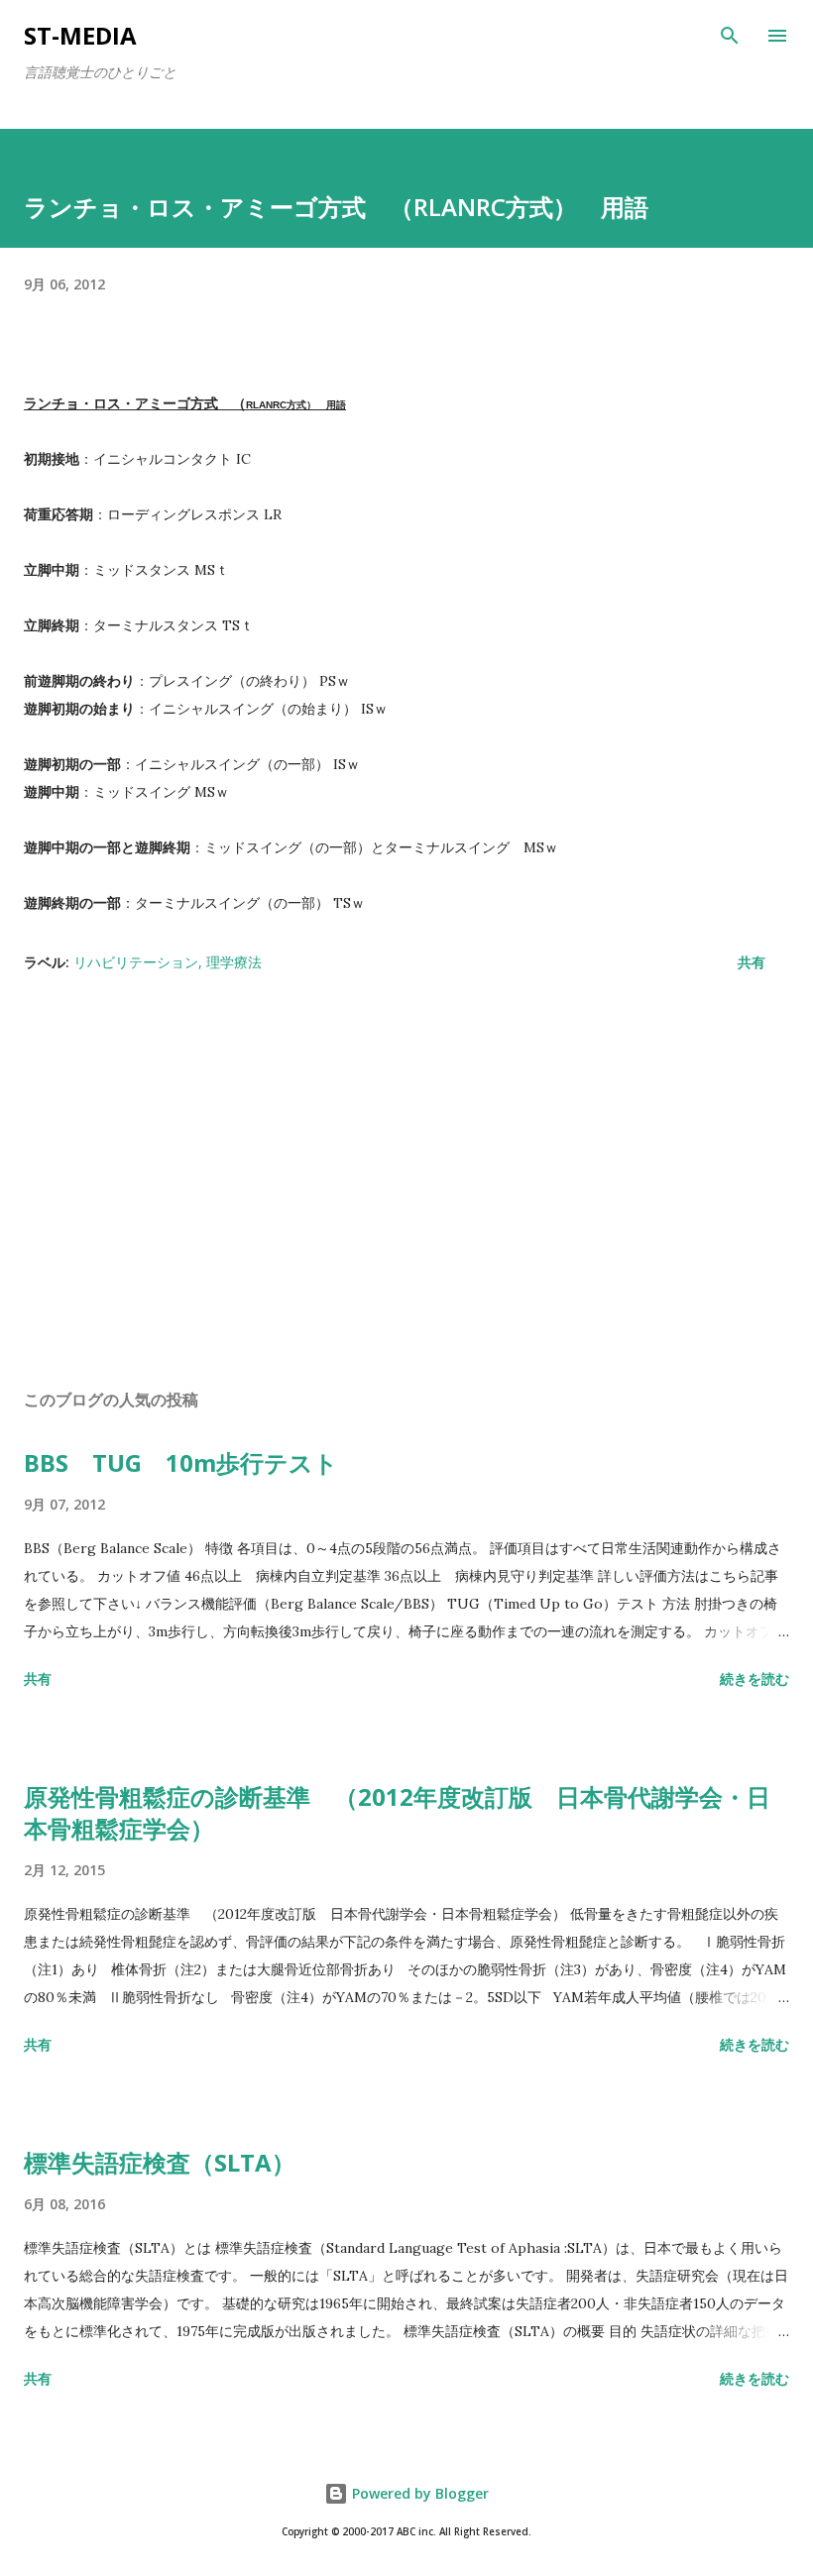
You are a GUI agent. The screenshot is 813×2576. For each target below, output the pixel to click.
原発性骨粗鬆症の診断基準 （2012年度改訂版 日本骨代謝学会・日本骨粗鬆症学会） (397, 1812)
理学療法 (234, 962)
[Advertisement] (406, 1186)
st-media (80, 35)
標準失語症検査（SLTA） (160, 2162)
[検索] (730, 36)
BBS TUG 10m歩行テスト (181, 1462)
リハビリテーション (136, 962)
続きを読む (755, 1679)
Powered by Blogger (418, 2493)
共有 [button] (752, 962)
